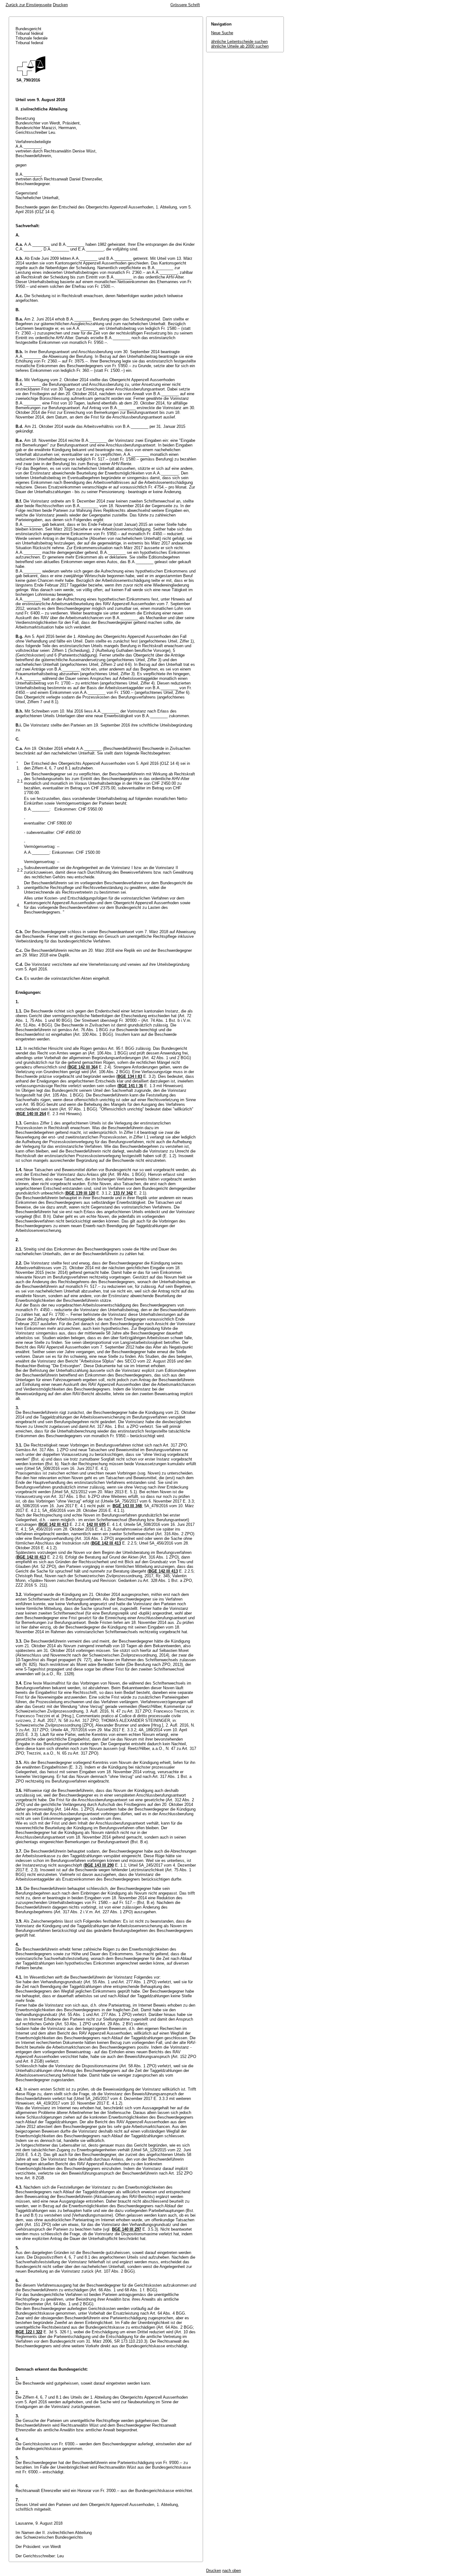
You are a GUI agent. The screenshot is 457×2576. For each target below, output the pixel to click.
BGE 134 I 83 (130, 1076)
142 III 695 (96, 1524)
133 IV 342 (123, 1193)
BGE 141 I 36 (131, 1086)
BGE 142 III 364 (83, 1067)
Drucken (60, 5)
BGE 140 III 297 (127, 2229)
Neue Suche (222, 33)
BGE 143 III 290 (99, 1865)
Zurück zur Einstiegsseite (29, 5)
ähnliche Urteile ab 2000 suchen (240, 46)
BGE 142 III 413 (54, 1524)
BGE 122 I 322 (29, 2332)
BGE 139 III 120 (81, 1193)
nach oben (232, 2571)
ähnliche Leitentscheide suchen (239, 42)
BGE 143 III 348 (127, 1506)
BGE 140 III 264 (31, 1114)
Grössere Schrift (185, 5)
